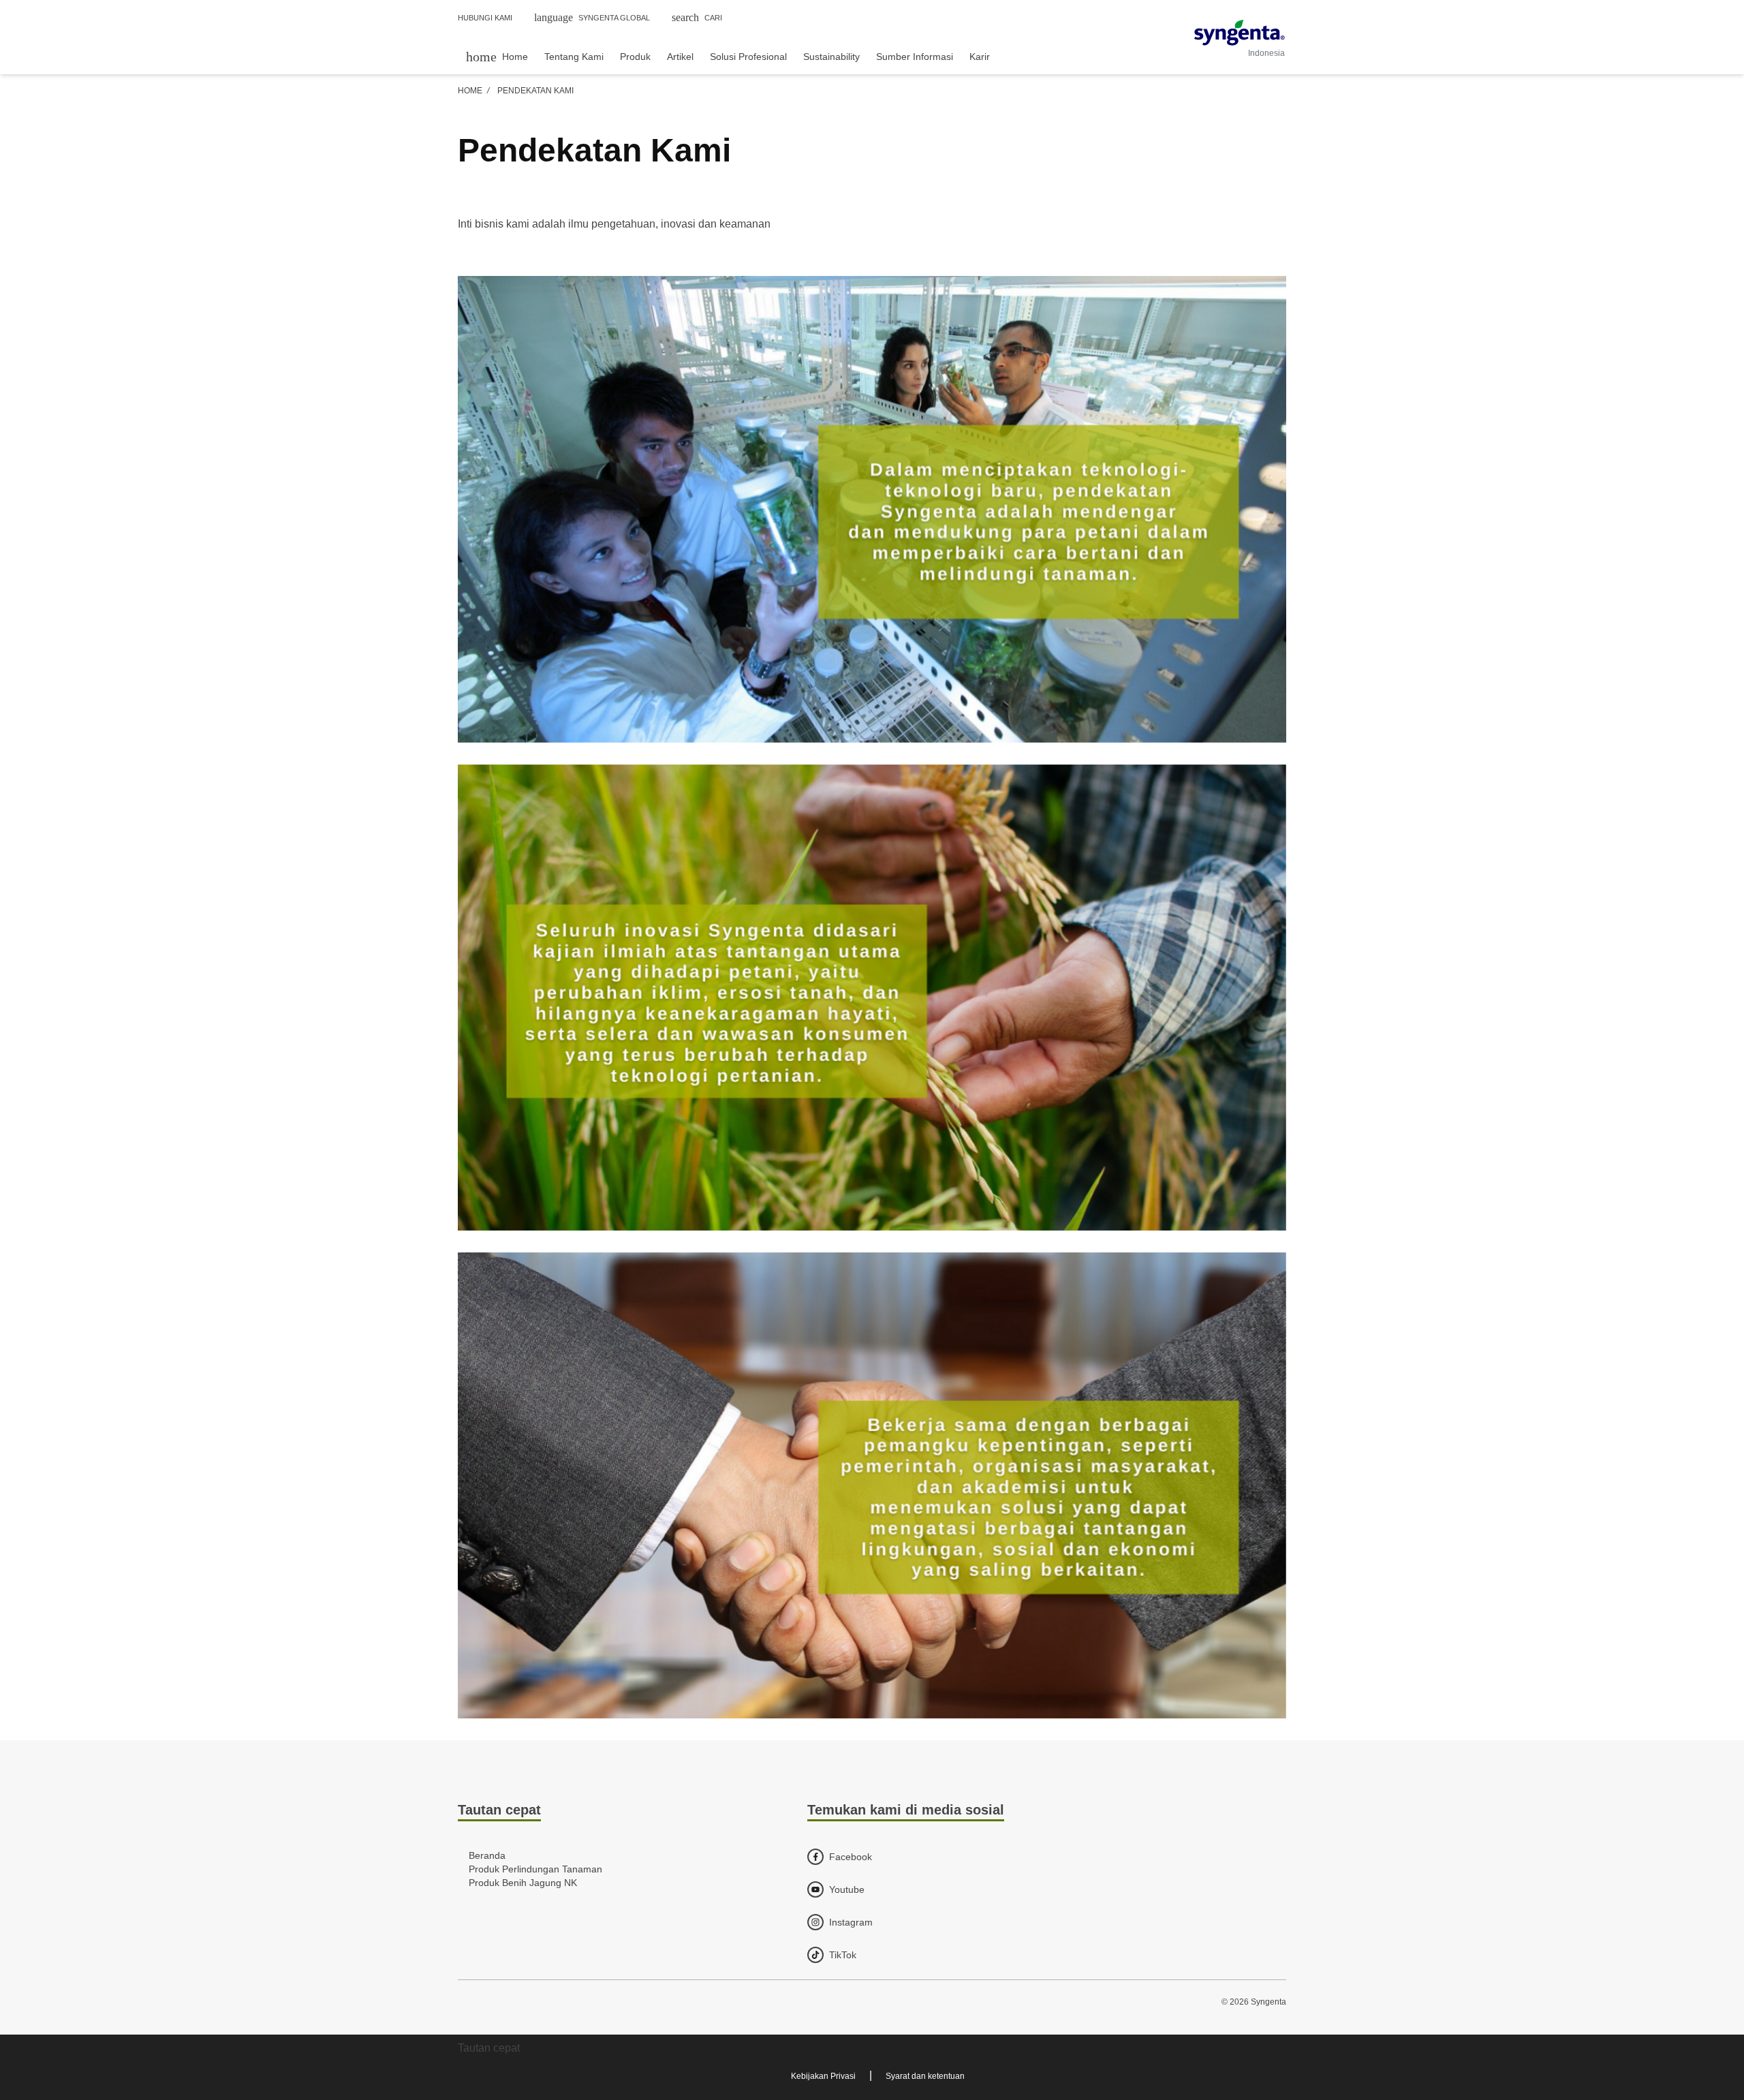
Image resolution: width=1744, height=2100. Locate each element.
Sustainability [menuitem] (831, 57)
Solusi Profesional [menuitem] (748, 57)
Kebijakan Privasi (823, 2076)
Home (470, 91)
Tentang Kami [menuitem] (574, 57)
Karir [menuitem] (980, 57)
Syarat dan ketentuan (925, 2076)
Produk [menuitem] (635, 57)
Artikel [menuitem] (680, 57)
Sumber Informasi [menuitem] (915, 57)
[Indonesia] (1240, 33)
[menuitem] (497, 56)
